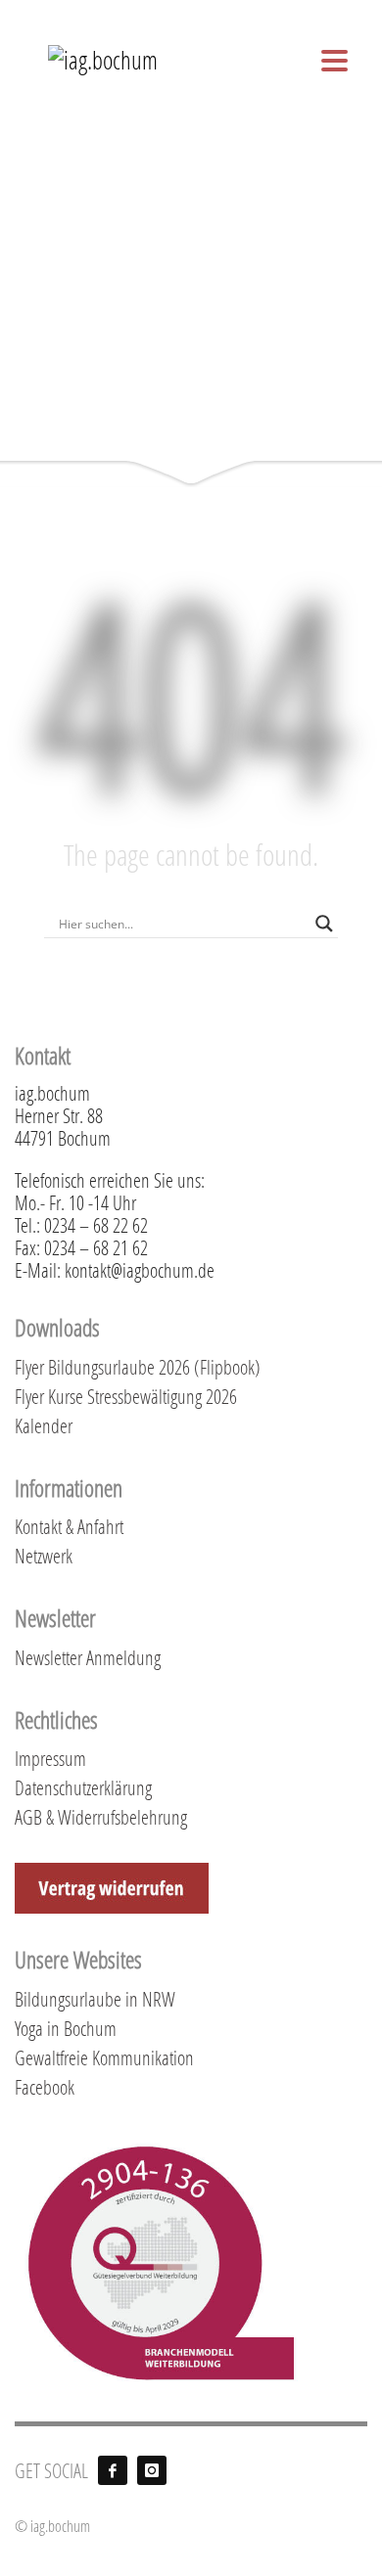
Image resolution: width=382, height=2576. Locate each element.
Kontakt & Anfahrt (69, 1526)
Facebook (45, 2087)
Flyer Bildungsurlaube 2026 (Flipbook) (138, 1367)
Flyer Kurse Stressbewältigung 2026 (126, 1396)
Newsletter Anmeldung (88, 1657)
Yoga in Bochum (66, 2028)
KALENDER (328, 12)
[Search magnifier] (324, 924)
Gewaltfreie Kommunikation (104, 2057)
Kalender (44, 1425)
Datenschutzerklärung (83, 1787)
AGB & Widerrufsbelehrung (101, 1817)
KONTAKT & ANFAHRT (221, 12)
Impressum (50, 1758)
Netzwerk (44, 1556)
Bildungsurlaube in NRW (95, 1999)
